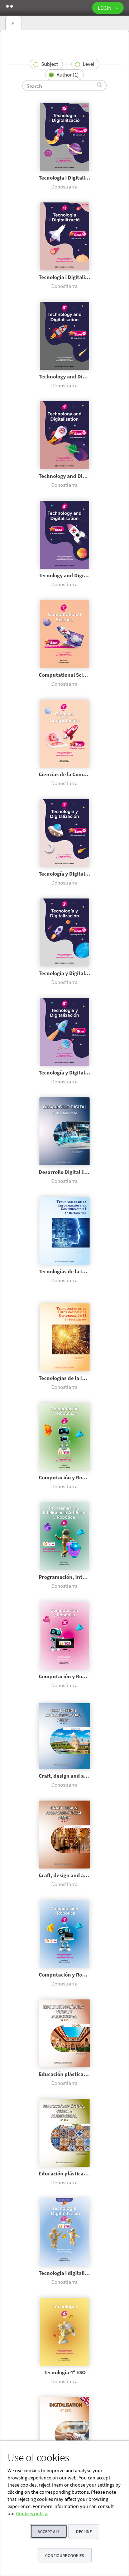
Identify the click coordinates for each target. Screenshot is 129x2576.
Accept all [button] (49, 2531)
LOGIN (105, 8)
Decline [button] (84, 2531)
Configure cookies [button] (65, 2555)
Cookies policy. (32, 2513)
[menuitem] (46, 64)
